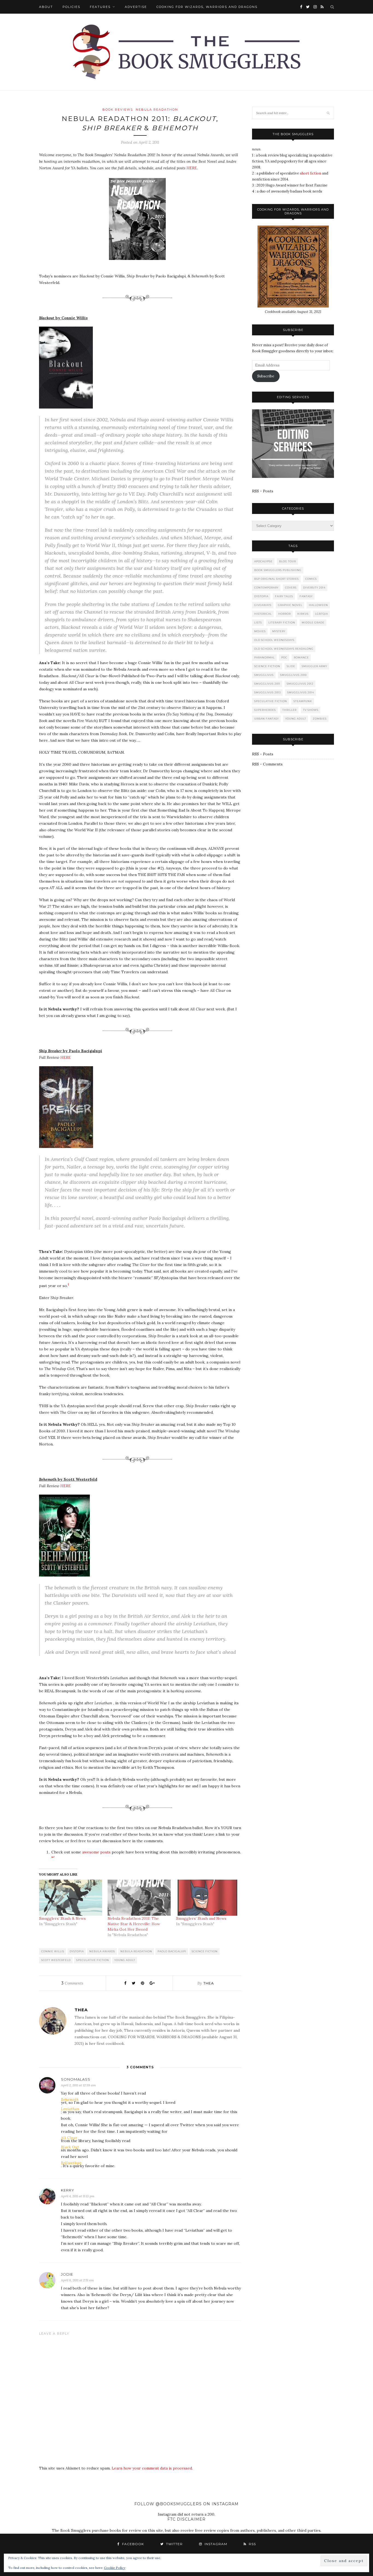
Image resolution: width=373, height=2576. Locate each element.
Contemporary (266, 588)
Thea (209, 1983)
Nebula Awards (102, 1951)
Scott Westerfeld (56, 1960)
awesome (91, 1852)
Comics (311, 579)
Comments (72, 1983)
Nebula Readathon (157, 110)
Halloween (318, 605)
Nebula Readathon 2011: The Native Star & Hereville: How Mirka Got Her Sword (134, 1924)
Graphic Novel (290, 605)
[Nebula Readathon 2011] (140, 264)
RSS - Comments (267, 764)
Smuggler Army (314, 666)
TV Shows (311, 710)
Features (100, 7)
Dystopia (77, 1951)
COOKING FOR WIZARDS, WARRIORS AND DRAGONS (207, 7)
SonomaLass (76, 2079)
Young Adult (125, 1960)
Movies (260, 631)
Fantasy (306, 596)
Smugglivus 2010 (293, 675)
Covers (291, 588)
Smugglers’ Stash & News (62, 1918)
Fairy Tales (284, 596)
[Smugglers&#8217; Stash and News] (208, 1898)
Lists (258, 622)
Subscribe (266, 376)
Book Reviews (118, 110)
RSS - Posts (263, 491)
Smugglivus (264, 675)
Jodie (67, 2274)
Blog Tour (288, 561)
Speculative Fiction (93, 1960)
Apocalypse (263, 561)
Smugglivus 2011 (267, 684)
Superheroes (265, 710)
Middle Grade (313, 622)
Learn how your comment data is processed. (152, 2468)
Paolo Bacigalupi (172, 1951)
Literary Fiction (282, 622)
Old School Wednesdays (274, 640)
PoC (284, 657)
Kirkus (303, 614)
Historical (263, 614)
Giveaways (263, 605)
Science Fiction (205, 1951)
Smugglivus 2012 (300, 684)
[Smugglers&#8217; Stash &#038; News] (71, 1898)
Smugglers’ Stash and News (201, 1918)
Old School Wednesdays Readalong (284, 649)
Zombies (320, 719)
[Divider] (140, 306)
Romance (301, 657)
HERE (192, 168)
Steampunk (303, 701)
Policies (71, 7)
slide (291, 666)
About (46, 7)
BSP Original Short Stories (276, 579)
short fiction (310, 173)
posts (105, 1852)
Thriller (289, 710)
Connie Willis (53, 1951)
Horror (285, 614)
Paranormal (264, 657)
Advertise (136, 7)
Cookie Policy (115, 2568)
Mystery (279, 631)
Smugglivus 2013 (267, 692)
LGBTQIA (322, 614)
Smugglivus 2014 (301, 692)
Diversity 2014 (314, 588)
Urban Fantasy (267, 719)
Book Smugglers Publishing (278, 570)
